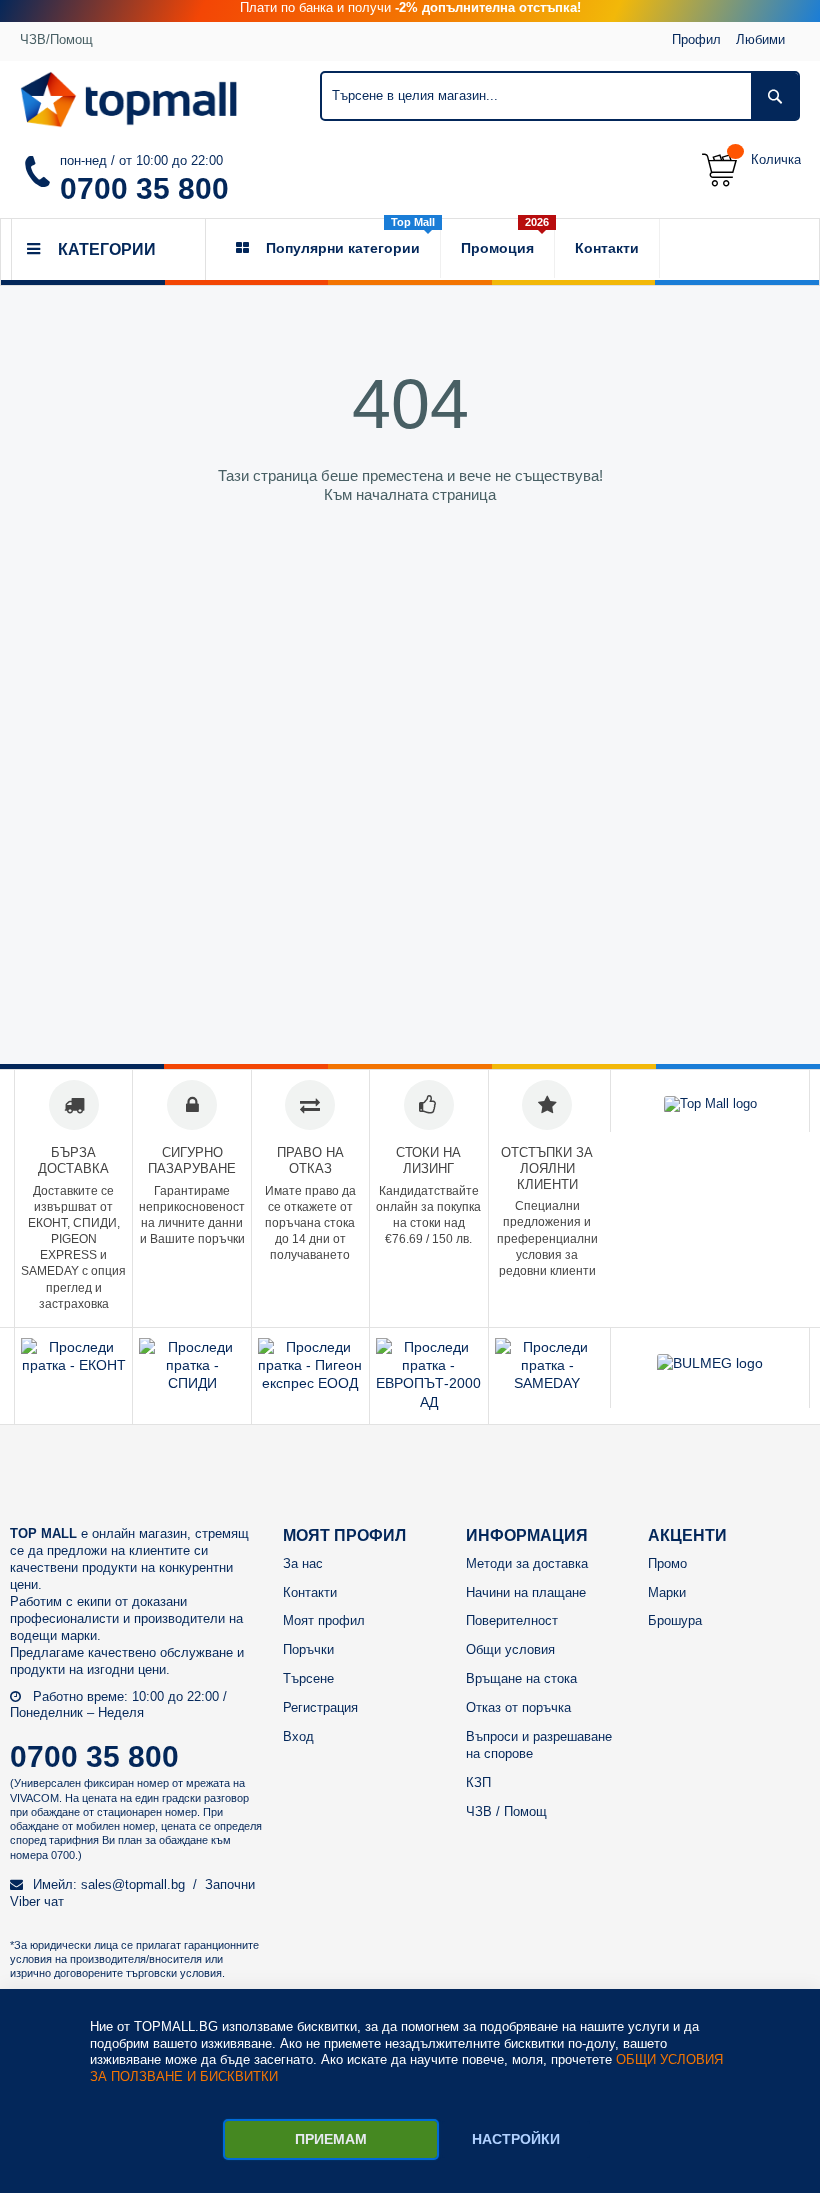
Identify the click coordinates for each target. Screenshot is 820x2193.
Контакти (310, 1592)
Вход (298, 1736)
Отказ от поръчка (518, 1707)
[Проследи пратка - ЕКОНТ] (73, 1365)
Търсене (308, 1678)
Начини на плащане (526, 1592)
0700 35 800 (144, 188)
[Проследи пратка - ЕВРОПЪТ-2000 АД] (428, 1402)
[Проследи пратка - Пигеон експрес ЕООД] (310, 1383)
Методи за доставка (527, 1563)
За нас (303, 1563)
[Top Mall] (128, 99)
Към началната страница (410, 494)
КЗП (478, 1782)
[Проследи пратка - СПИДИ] (191, 1383)
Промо (667, 1563)
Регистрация (320, 1707)
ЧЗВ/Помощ (56, 39)
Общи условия (510, 1649)
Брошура (675, 1620)
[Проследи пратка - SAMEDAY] (547, 1383)
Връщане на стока (521, 1678)
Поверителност (512, 1620)
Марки (667, 1592)
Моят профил (324, 1620)
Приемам (331, 2139)
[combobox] (560, 96)
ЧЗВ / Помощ (506, 1811)
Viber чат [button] (37, 1901)
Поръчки (308, 1649)
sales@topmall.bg (133, 1884)
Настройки (516, 2139)
